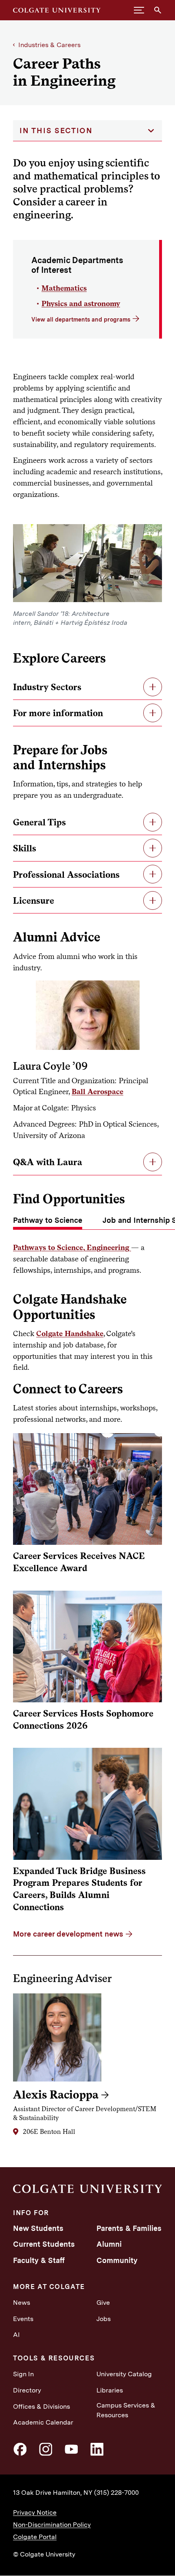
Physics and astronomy (81, 303)
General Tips (39, 822)
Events (23, 2319)
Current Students (44, 2244)
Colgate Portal (35, 2537)
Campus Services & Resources (126, 2410)
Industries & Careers (49, 45)
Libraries (110, 2390)
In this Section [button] (56, 131)
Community (117, 2260)
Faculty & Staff (39, 2260)
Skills (25, 848)
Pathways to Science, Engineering (72, 1247)
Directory (27, 2390)
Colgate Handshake (70, 1333)
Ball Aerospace (97, 1091)
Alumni (109, 2244)
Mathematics (64, 288)
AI (16, 2335)
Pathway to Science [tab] (48, 1220)
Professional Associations (66, 875)
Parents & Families (129, 2228)
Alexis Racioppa (56, 2094)
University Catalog (124, 2374)
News (22, 2303)
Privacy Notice (35, 2512)
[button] (139, 10)
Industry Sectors (47, 687)
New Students (38, 2228)
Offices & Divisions (42, 2406)
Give (103, 2303)
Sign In (23, 2374)
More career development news (68, 1934)
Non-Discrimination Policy (52, 2525)
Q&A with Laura (48, 1162)
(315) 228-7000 (116, 2493)
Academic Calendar (43, 2422)
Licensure (34, 900)
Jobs (104, 2319)
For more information (58, 713)
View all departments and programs (81, 319)
